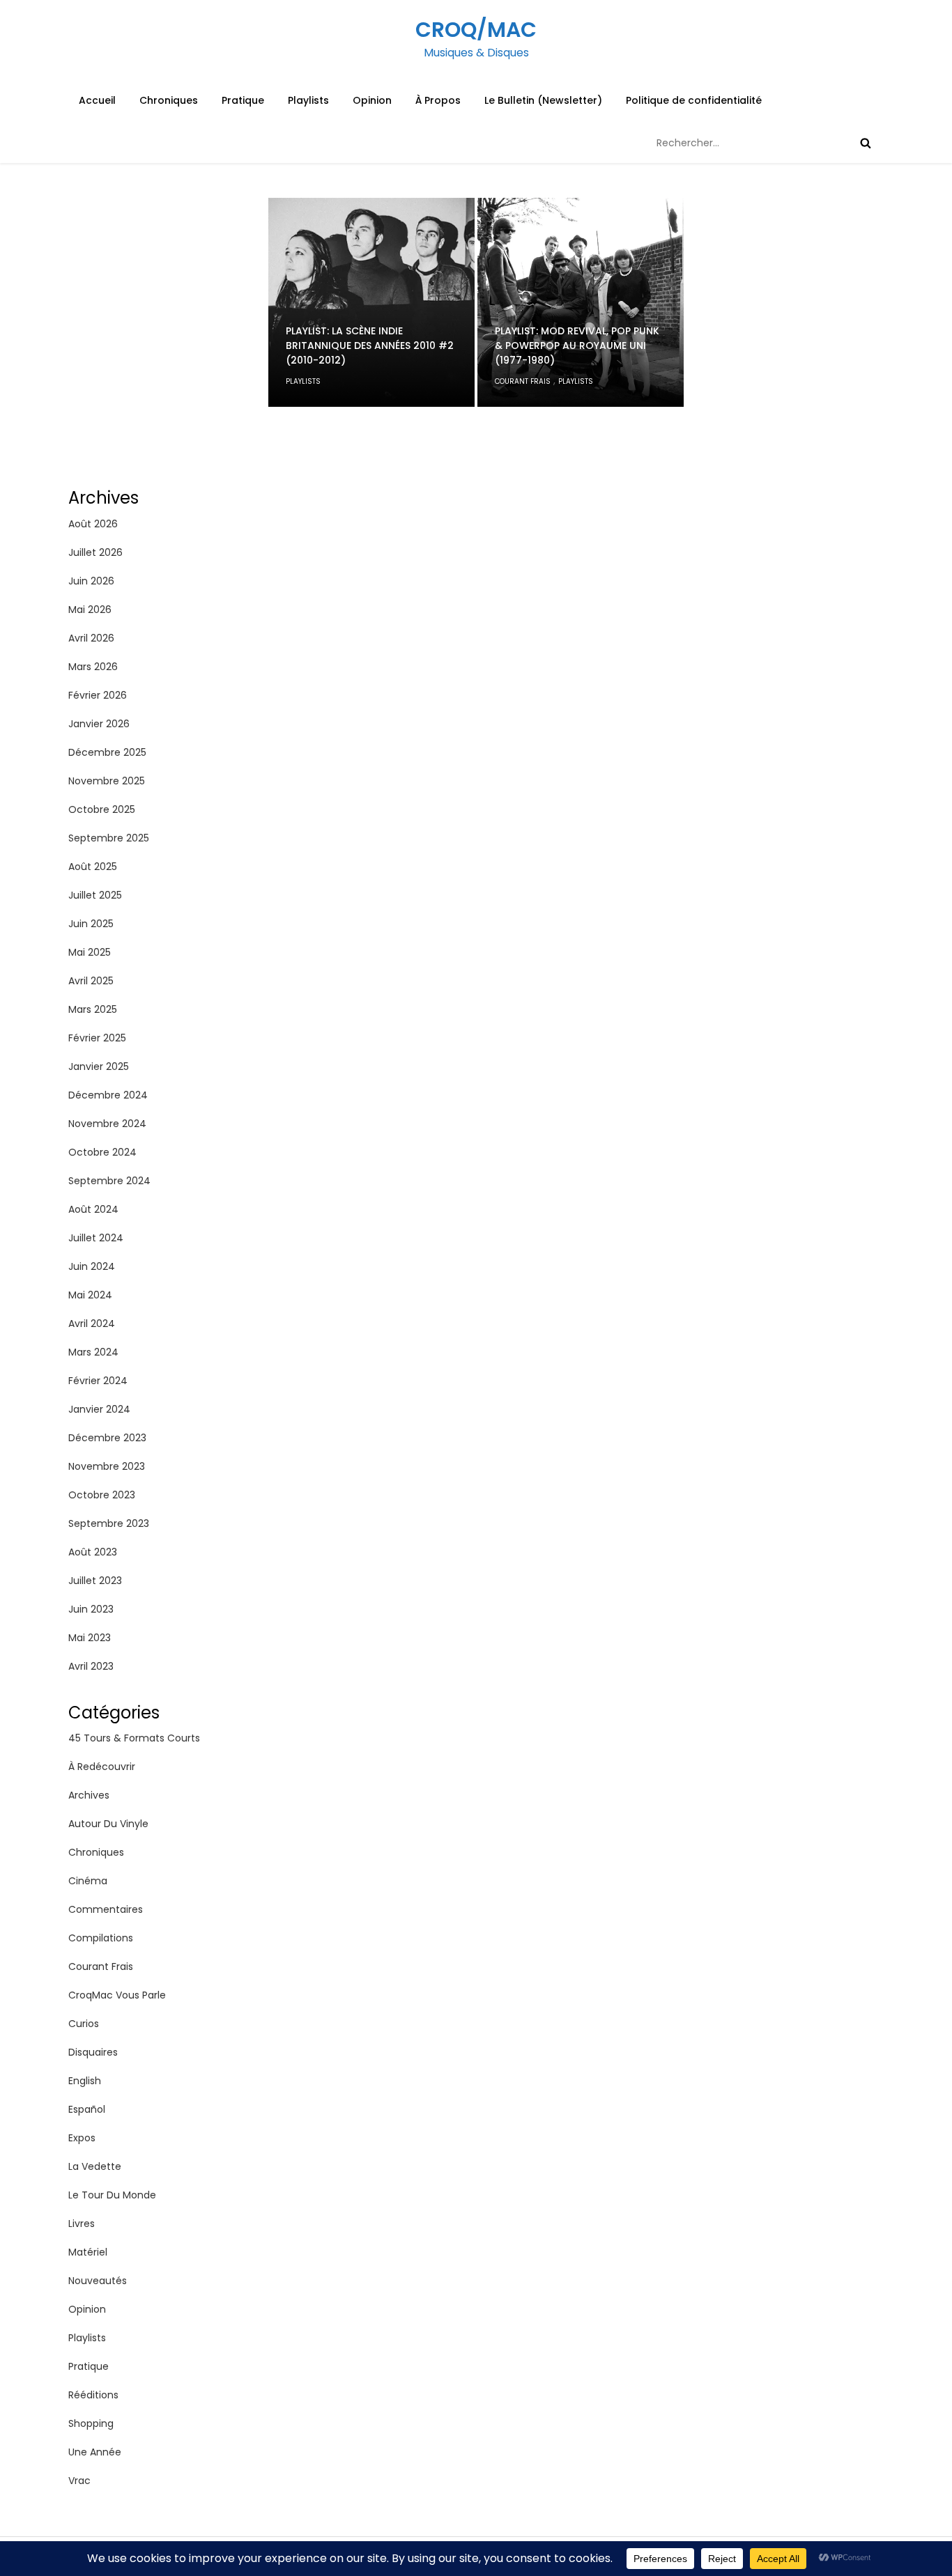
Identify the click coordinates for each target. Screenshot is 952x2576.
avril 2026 (91, 638)
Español (87, 2109)
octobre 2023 (102, 1495)
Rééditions (93, 2395)
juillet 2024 (96, 1238)
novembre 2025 (107, 781)
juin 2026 (91, 581)
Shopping (91, 2423)
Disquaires (93, 2052)
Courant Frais (523, 381)
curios (84, 2024)
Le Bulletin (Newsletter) (543, 100)
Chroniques (169, 100)
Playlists (308, 100)
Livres (82, 2224)
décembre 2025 (107, 752)
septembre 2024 (109, 1181)
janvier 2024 (99, 1409)
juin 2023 (91, 1609)
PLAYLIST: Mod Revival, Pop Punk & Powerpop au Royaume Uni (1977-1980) (577, 346)
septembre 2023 (109, 1523)
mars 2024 (93, 1352)
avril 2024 (92, 1324)
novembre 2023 (107, 1466)
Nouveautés (98, 2281)
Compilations (101, 1938)
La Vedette (95, 2166)
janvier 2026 (99, 724)
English (85, 2081)
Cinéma (88, 1881)
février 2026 (98, 695)
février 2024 (98, 1381)
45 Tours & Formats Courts (134, 1738)
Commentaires (106, 1909)
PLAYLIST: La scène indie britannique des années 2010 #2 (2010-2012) (370, 346)
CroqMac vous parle (117, 1995)
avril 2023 (91, 1666)
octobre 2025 (102, 809)
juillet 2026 (95, 552)
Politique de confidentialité (694, 100)
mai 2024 (90, 1295)
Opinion (372, 100)
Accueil (97, 100)
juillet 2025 (95, 895)
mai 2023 (90, 1638)
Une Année (95, 2452)
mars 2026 (93, 667)
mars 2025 (93, 1009)
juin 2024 (92, 1266)
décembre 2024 (108, 1095)
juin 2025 (91, 924)
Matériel (88, 2252)
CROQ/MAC (476, 30)
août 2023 (93, 1552)
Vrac (79, 2481)
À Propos (438, 100)
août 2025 (93, 867)
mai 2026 (90, 610)
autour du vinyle (108, 1824)
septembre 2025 (109, 838)
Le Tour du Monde (112, 2195)
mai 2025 (90, 952)
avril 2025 (91, 981)
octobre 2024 (102, 1152)
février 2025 (97, 1038)
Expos (82, 2138)
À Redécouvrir (102, 1767)
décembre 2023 (107, 1438)
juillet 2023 (95, 1581)
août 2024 (93, 1209)
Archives (89, 1795)
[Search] (866, 143)
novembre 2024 (107, 1124)
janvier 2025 (99, 1066)
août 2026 (93, 524)
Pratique (243, 100)
